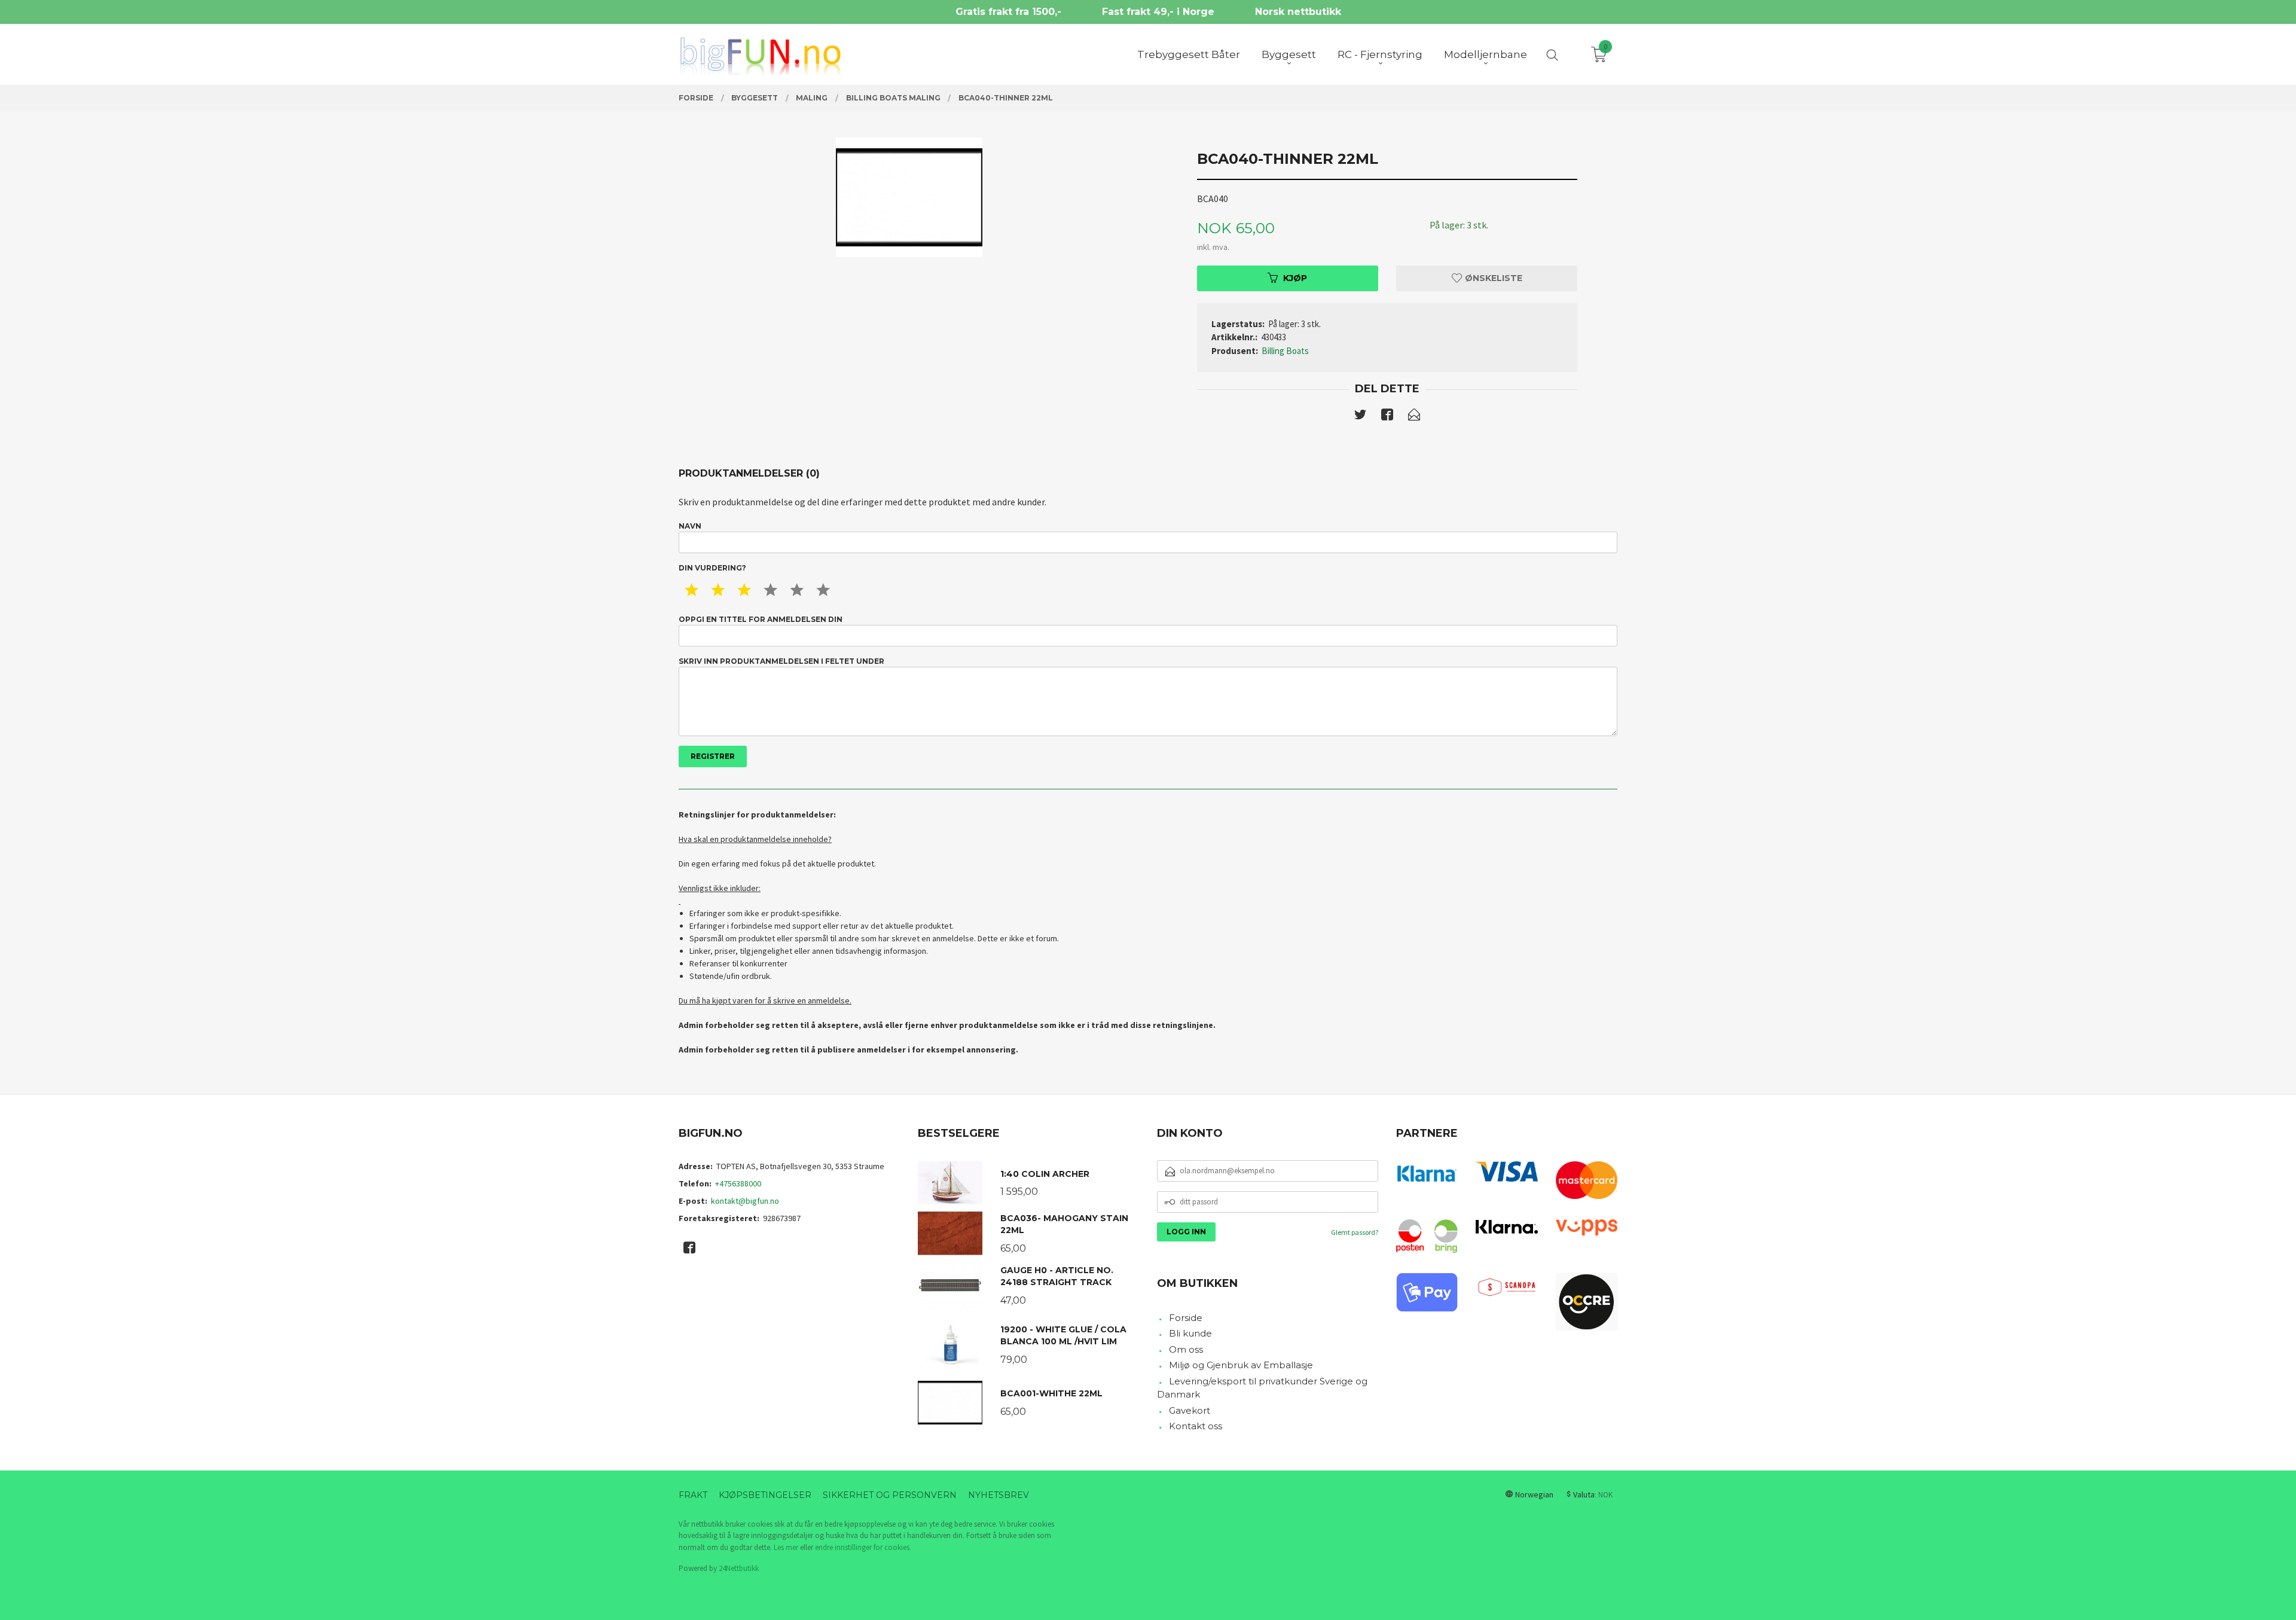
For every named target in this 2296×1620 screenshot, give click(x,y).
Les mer (786, 1547)
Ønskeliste (1492, 278)
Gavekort (1190, 1410)
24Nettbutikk (739, 1568)
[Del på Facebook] (1387, 417)
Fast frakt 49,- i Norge (1158, 12)
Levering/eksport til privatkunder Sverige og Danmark (1262, 1388)
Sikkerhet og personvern (890, 1495)
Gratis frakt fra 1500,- (1008, 12)
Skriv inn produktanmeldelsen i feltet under (781, 661)
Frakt (693, 1495)
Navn (690, 526)
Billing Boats (1285, 351)
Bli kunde (1190, 1333)
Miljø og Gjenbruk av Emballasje (1241, 1365)
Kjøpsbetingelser (765, 1495)
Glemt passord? (1355, 1232)
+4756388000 (738, 1183)
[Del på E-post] (1414, 417)
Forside (1186, 1318)
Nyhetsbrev (999, 1495)
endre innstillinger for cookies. (863, 1547)
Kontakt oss (1196, 1426)
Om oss (1186, 1349)
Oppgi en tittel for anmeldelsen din (761, 619)
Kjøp (1295, 278)
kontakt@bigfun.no (745, 1201)
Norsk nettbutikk (1298, 12)
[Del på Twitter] (1360, 417)
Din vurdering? (712, 568)
